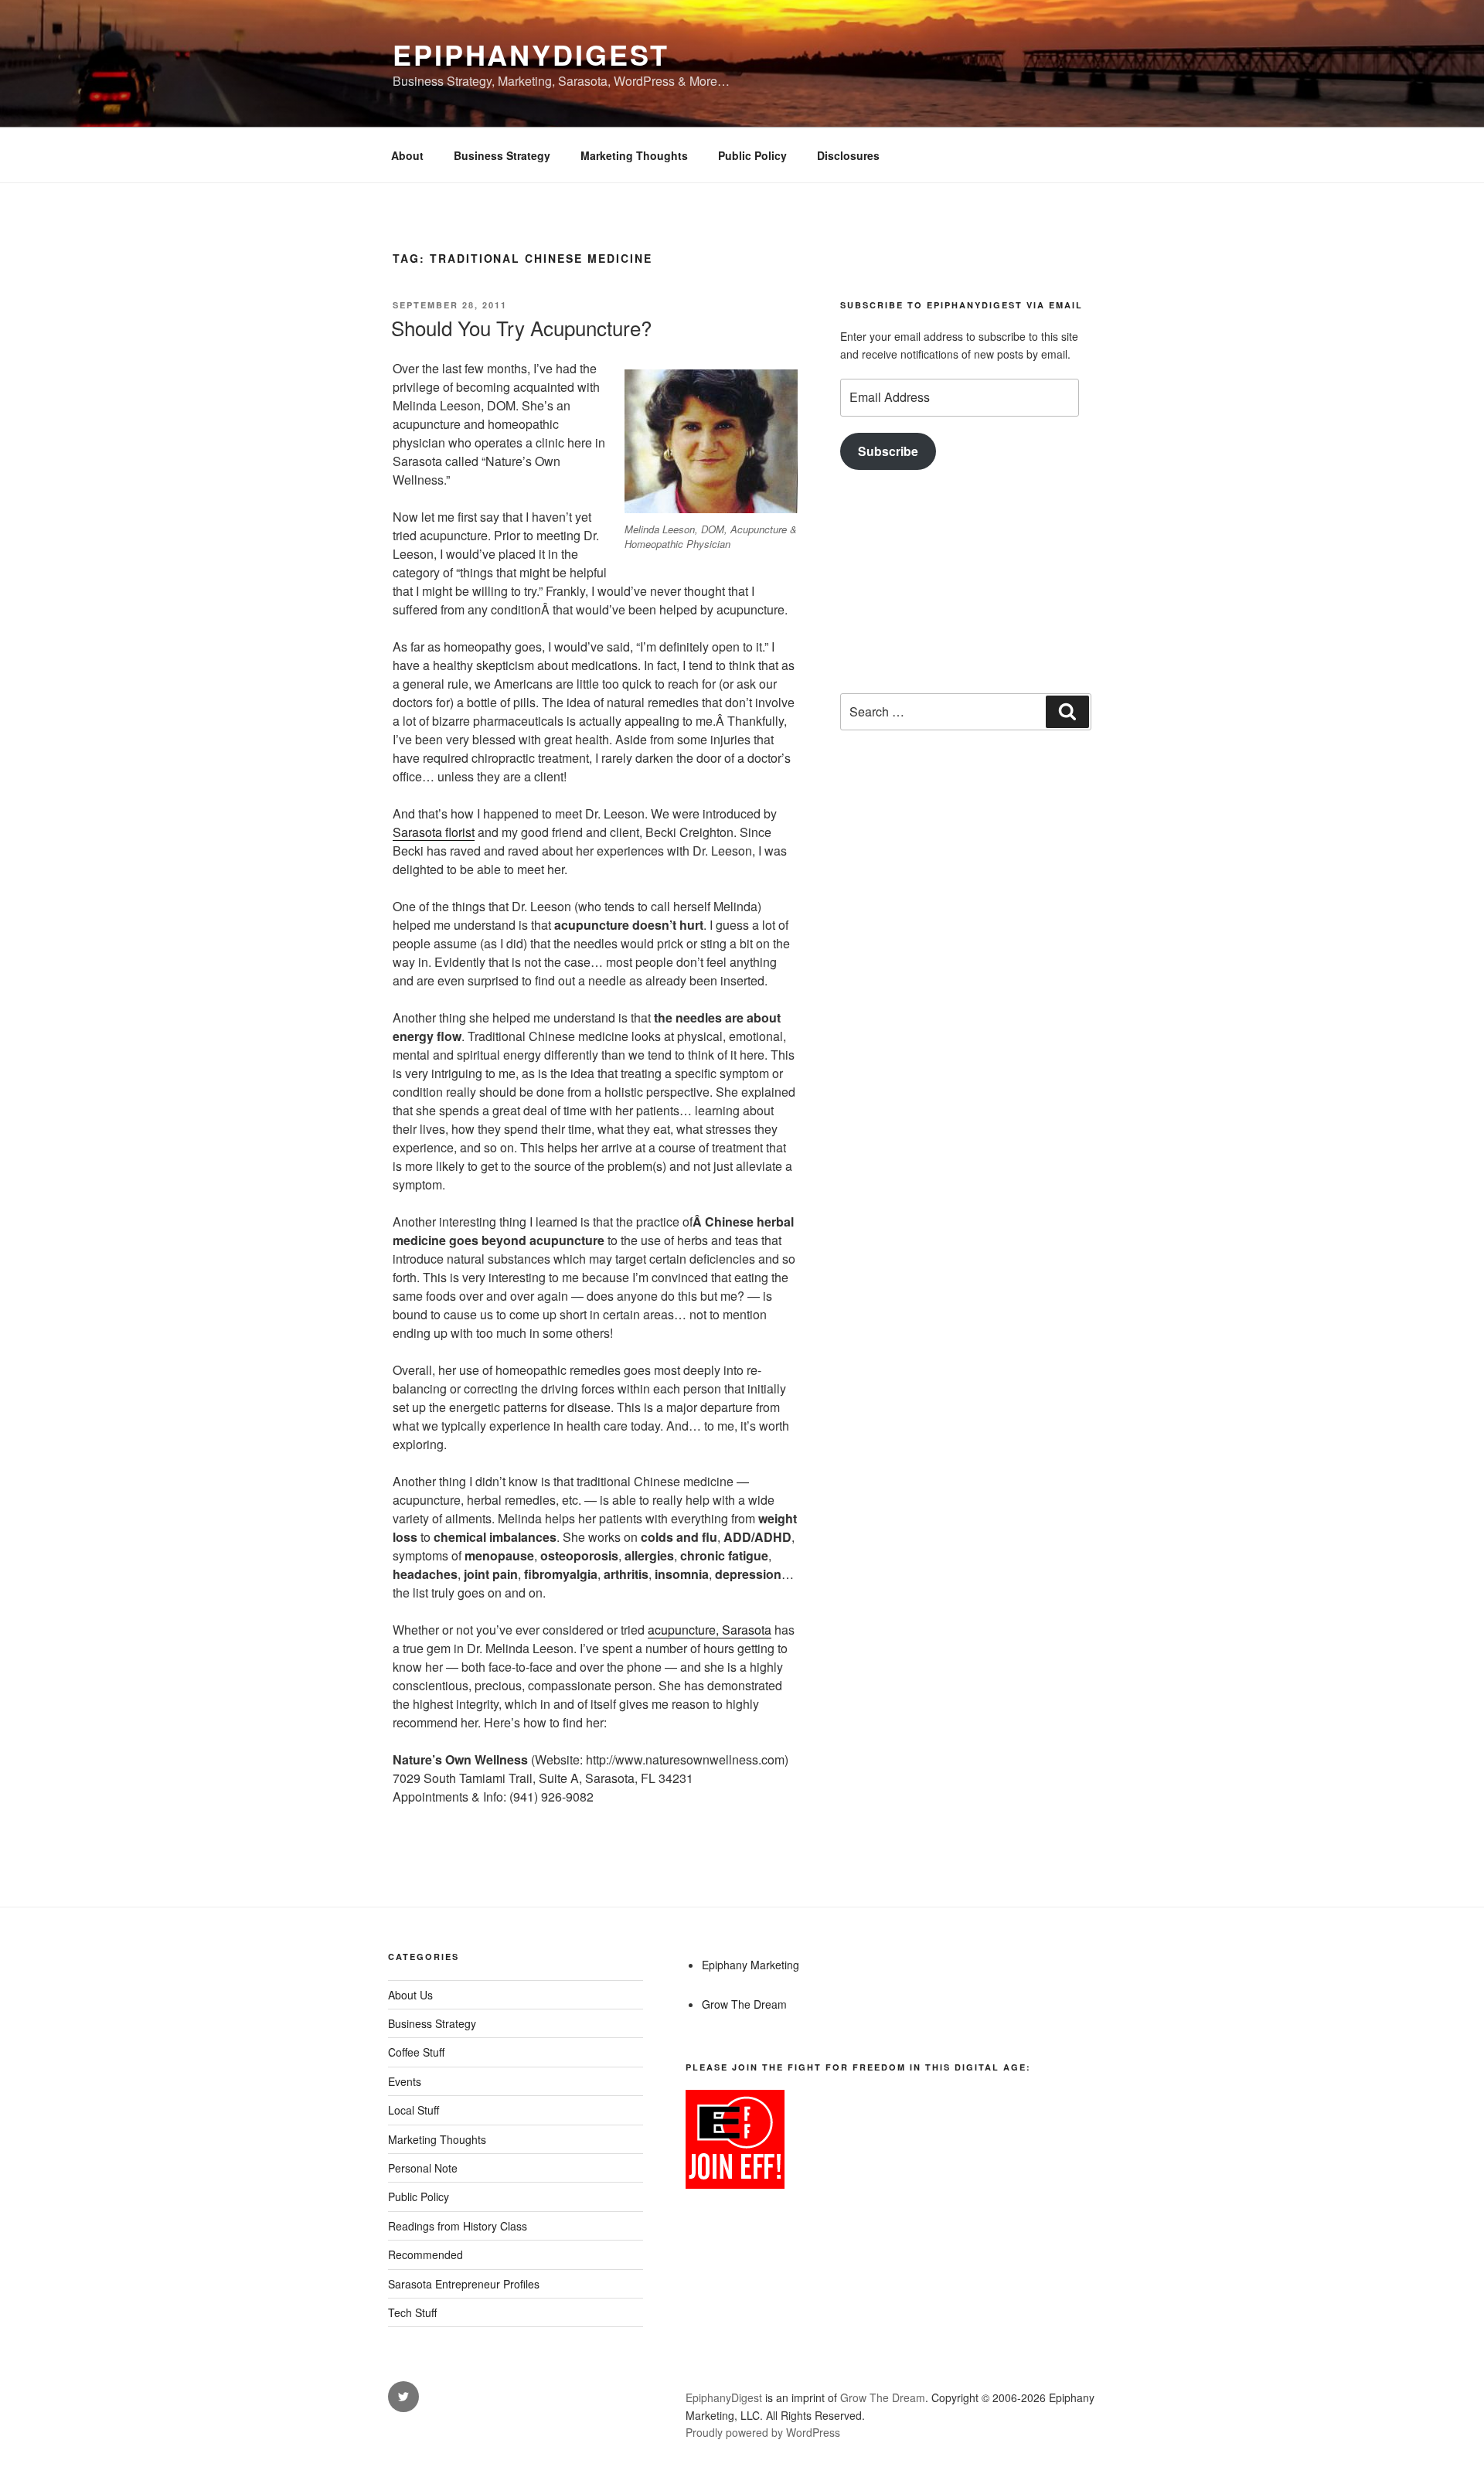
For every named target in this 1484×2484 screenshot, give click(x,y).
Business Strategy (502, 155)
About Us (410, 1995)
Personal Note (423, 2168)
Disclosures (848, 155)
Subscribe (888, 451)
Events (405, 2081)
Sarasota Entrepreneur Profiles (464, 2284)
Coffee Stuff (416, 2052)
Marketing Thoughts (634, 155)
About (407, 155)
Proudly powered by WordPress (763, 2432)
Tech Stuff (412, 2312)
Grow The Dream (744, 2004)
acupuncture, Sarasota (710, 1630)
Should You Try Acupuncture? (521, 327)
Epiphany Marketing (751, 1965)
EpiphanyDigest (531, 54)
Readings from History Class (458, 2226)
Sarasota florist (434, 832)
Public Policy (752, 155)
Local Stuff (414, 2110)
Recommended (425, 2254)
